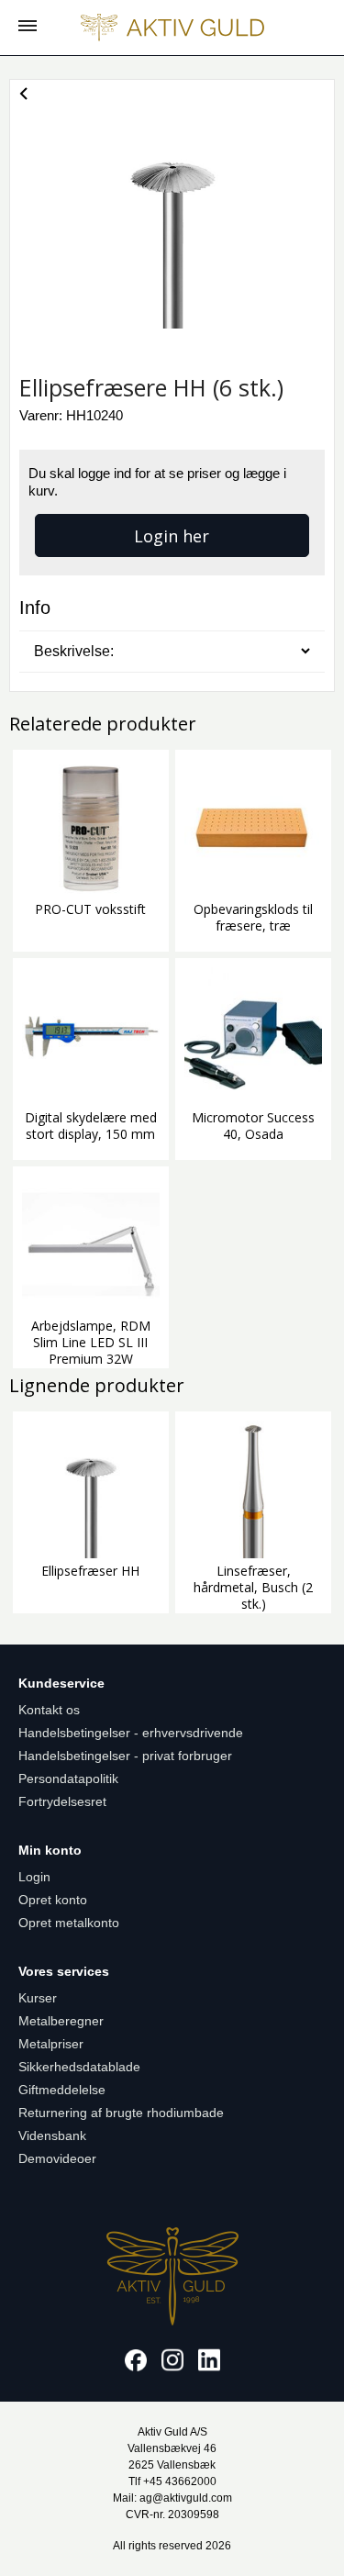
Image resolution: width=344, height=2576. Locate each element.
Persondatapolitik (68, 1779)
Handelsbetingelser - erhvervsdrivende (131, 1733)
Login (34, 1877)
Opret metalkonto (69, 1923)
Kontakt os (49, 1710)
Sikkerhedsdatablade (79, 2067)
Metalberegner (61, 2021)
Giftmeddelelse (62, 2090)
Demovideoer (57, 2158)
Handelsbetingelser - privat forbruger (125, 1756)
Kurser (38, 1998)
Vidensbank (52, 2136)
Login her (172, 536)
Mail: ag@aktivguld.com (172, 2498)
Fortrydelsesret (62, 1801)
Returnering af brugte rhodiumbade (121, 2113)
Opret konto (53, 1900)
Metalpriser (51, 2044)
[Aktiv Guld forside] (172, 28)
